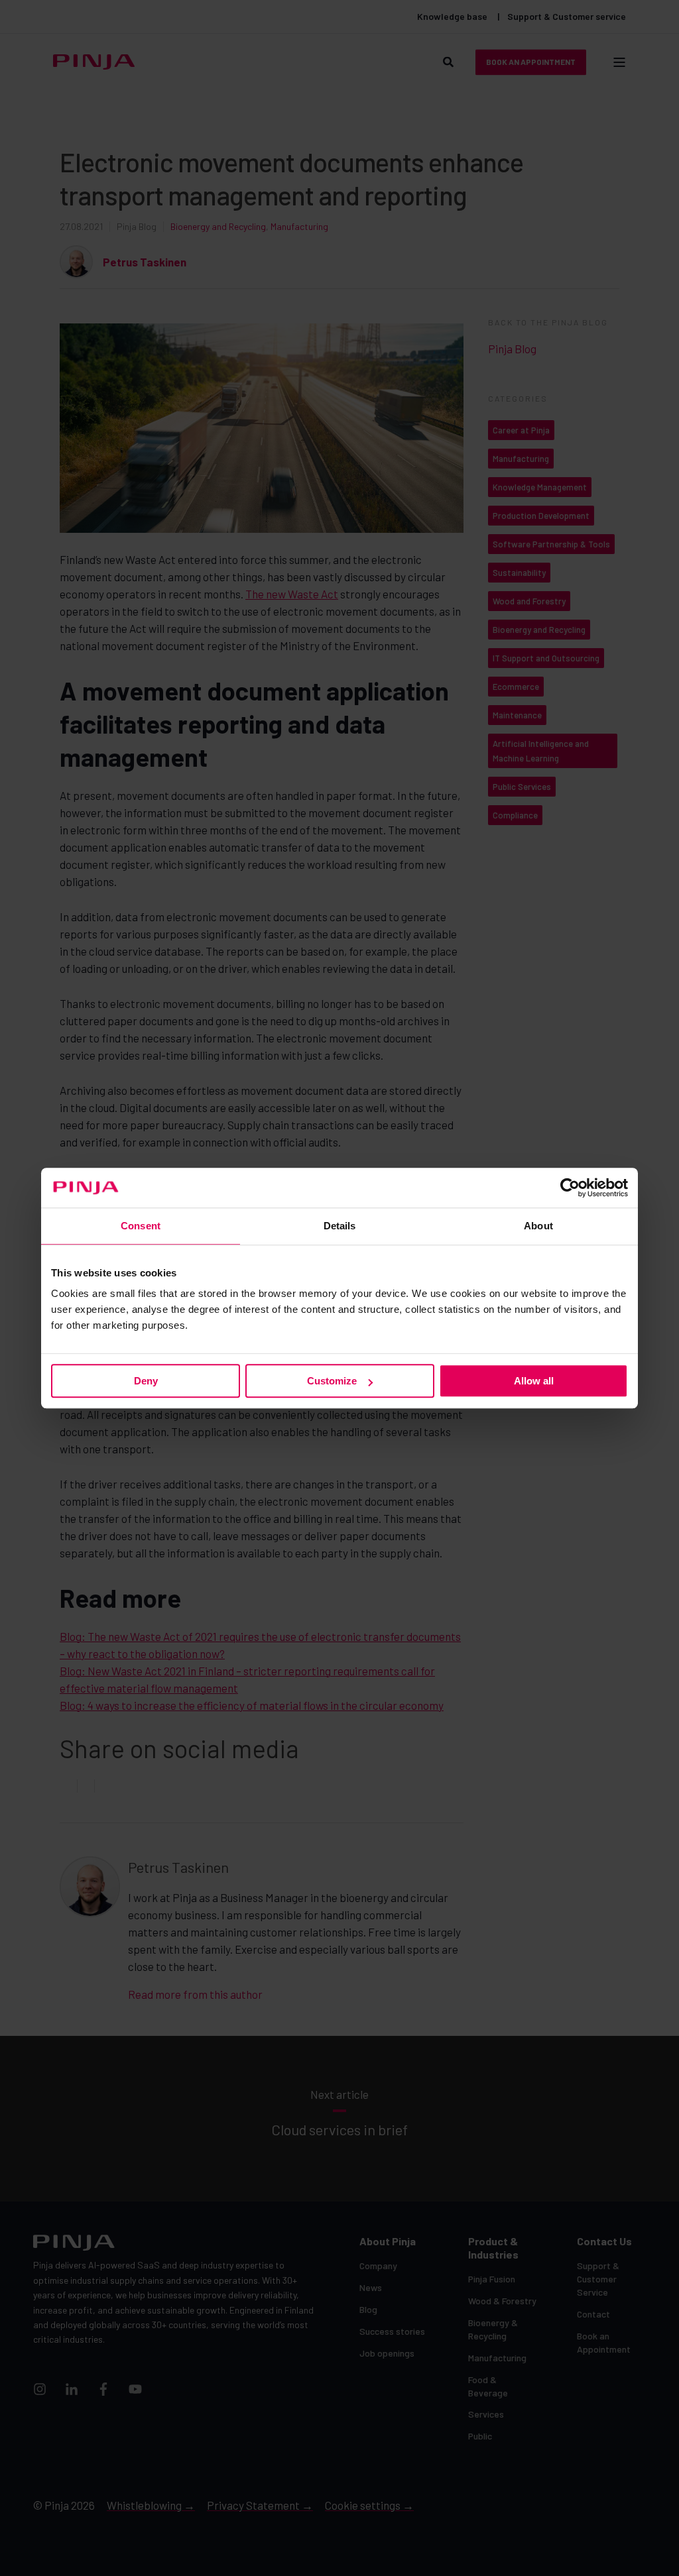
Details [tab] (340, 1226)
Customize (332, 1381)
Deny (146, 1381)
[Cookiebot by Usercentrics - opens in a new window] (570, 1188)
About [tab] (538, 1226)
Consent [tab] (141, 1226)
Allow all (534, 1381)
